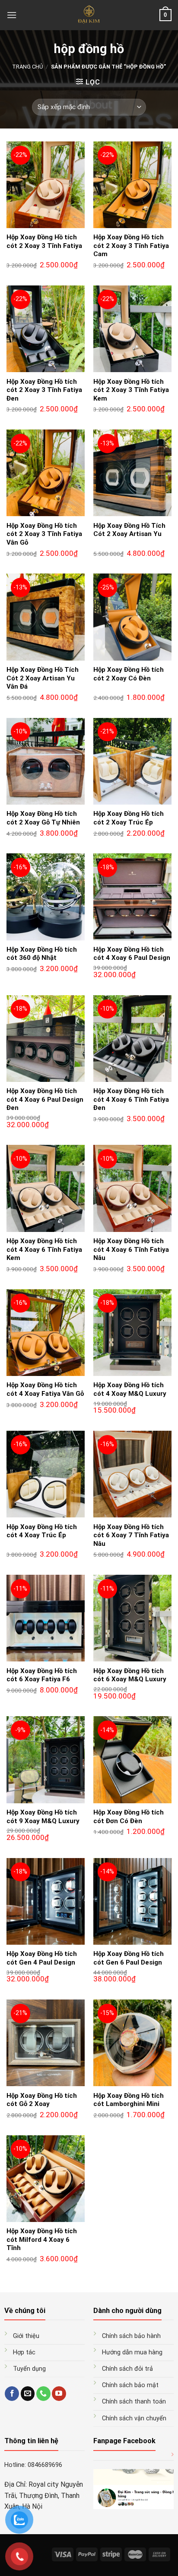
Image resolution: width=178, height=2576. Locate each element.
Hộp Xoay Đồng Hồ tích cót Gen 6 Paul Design (129, 1958)
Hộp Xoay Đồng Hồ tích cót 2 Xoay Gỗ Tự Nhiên (43, 818)
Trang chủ (27, 67)
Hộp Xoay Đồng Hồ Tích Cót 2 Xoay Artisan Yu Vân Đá (43, 678)
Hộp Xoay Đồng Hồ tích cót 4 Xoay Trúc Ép (42, 1531)
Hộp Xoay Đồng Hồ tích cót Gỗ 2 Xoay (42, 2100)
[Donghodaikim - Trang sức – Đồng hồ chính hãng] (89, 15)
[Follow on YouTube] (59, 2394)
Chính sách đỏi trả (127, 2369)
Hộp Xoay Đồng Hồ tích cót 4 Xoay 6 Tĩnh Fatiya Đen (131, 1099)
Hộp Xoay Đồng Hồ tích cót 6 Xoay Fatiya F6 (42, 1675)
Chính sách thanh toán (134, 2402)
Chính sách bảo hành (131, 2336)
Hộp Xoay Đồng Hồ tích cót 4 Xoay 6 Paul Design (132, 954)
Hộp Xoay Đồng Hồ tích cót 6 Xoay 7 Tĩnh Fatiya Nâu (131, 1535)
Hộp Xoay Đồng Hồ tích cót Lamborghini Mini (129, 2100)
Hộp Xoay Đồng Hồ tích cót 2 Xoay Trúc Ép (129, 818)
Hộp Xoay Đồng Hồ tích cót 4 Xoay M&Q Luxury (130, 1389)
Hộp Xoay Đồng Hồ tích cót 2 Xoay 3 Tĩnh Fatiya (44, 241)
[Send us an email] (28, 2394)
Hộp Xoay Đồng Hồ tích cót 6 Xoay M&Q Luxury (130, 1675)
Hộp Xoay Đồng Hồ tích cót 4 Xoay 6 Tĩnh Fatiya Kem (44, 1249)
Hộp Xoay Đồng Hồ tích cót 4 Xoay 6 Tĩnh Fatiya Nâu (131, 1249)
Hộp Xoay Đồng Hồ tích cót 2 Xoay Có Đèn (129, 674)
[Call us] (43, 2394)
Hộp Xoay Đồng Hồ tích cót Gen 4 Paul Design (42, 1958)
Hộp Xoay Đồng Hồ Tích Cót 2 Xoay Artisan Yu (129, 530)
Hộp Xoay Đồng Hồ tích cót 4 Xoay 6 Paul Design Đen (45, 1099)
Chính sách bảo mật (130, 2385)
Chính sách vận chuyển (134, 2418)
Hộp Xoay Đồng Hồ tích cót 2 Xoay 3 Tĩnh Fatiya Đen (44, 390)
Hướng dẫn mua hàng (132, 2352)
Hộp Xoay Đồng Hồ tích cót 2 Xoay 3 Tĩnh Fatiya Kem (131, 390)
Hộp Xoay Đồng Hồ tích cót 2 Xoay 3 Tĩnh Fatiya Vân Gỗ (44, 534)
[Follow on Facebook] (12, 2394)
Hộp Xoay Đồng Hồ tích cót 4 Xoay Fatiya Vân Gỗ (45, 1389)
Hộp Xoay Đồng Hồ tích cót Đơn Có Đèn (129, 1817)
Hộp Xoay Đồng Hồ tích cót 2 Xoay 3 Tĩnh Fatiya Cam (131, 246)
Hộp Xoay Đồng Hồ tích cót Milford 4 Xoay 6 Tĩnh (42, 2239)
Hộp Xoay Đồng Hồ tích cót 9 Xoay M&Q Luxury (43, 1817)
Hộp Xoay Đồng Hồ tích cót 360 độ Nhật (42, 954)
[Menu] (12, 15)
